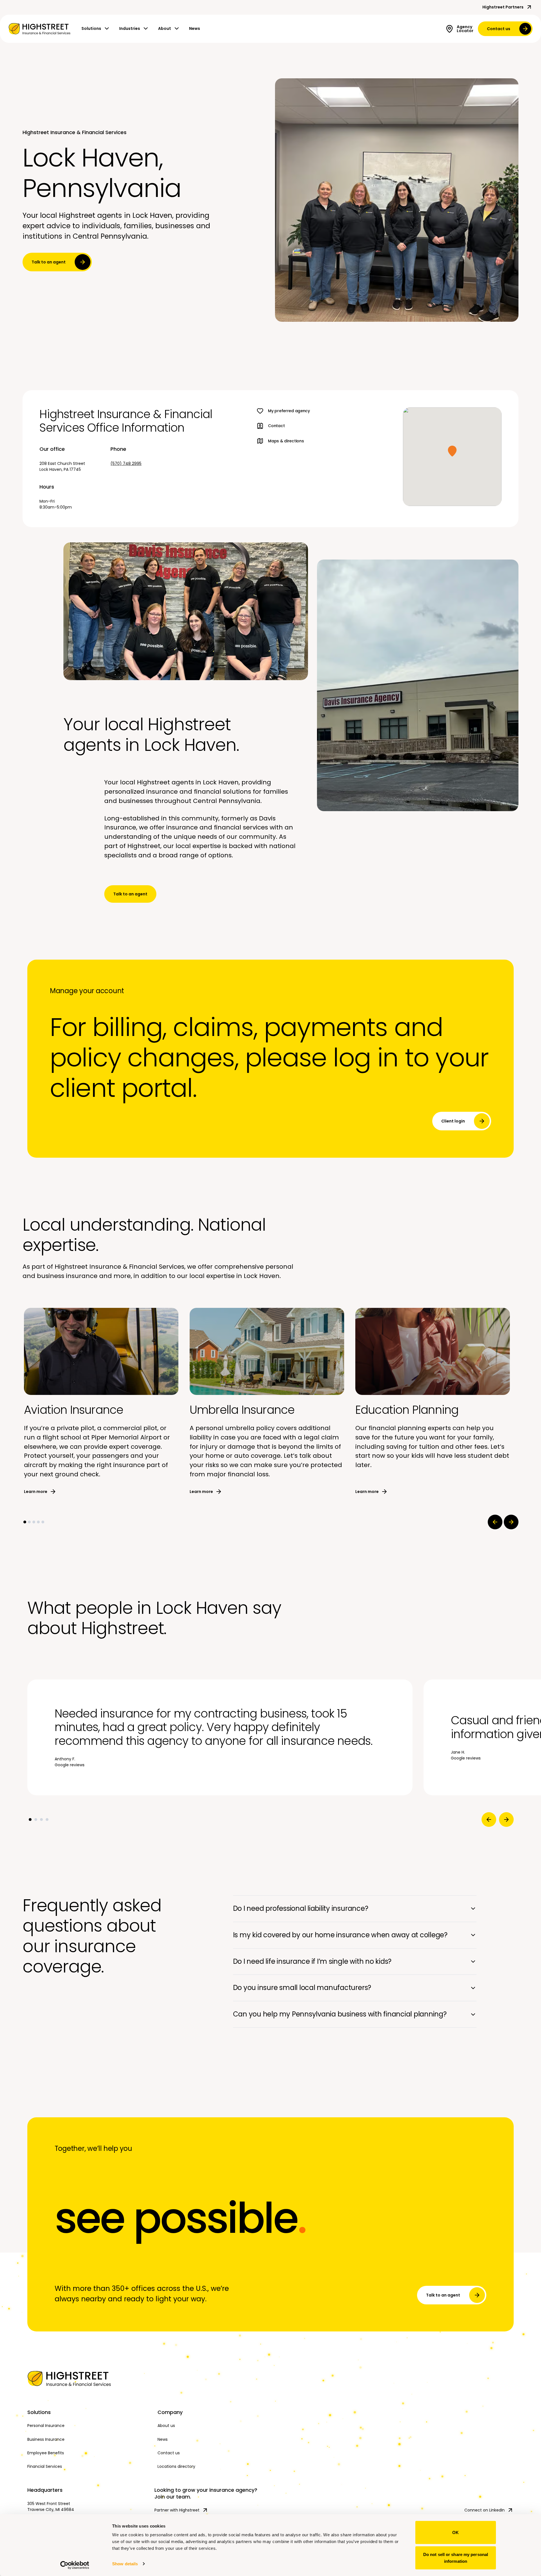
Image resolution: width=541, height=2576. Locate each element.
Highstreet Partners (503, 7)
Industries (130, 28)
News (195, 28)
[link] (39, 29)
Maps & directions (286, 441)
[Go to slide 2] (29, 1522)
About (165, 28)
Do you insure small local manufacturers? (302, 1988)
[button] (452, 451)
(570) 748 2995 (126, 463)
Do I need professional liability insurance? (301, 1908)
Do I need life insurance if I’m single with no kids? (312, 1961)
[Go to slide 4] (38, 1522)
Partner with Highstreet (177, 2510)
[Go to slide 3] (34, 1522)
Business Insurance (46, 2439)
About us (166, 2426)
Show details (125, 2564)
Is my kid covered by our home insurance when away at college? (340, 1935)
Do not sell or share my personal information (456, 2558)
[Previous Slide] (495, 1522)
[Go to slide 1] (25, 1522)
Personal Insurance (46, 2426)
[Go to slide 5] (43, 1522)
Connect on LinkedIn (485, 2510)
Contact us (499, 29)
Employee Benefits (46, 2453)
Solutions (91, 28)
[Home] (88, 2378)
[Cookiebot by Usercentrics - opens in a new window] (75, 2565)
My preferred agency (289, 411)
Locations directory (176, 2466)
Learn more (36, 1492)
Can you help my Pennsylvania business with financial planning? (340, 2014)
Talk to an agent (49, 262)
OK (455, 2532)
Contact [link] (276, 426)
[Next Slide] (511, 1522)
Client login (453, 1121)
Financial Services (45, 2466)
